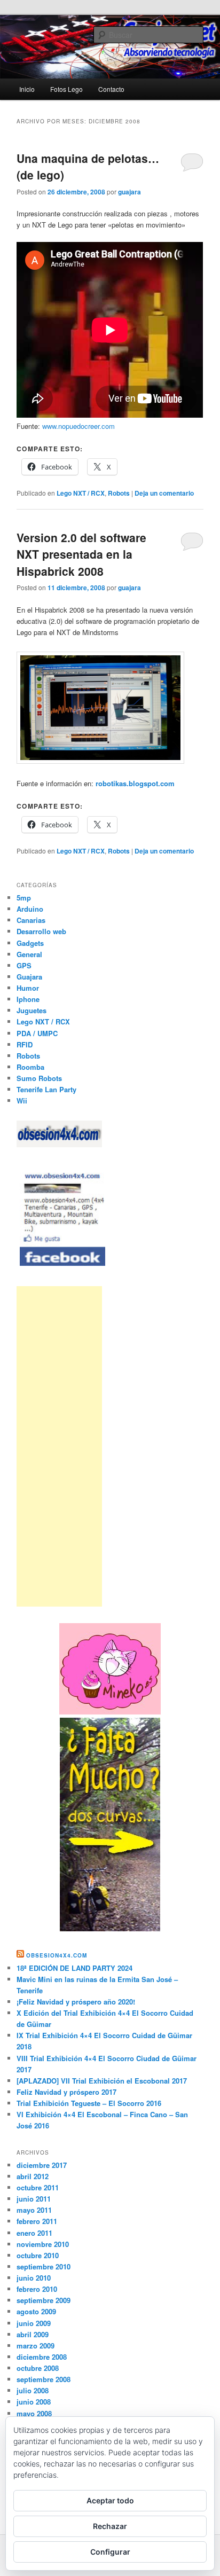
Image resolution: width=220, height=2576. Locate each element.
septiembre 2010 (44, 2266)
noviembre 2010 (43, 2244)
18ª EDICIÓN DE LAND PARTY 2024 (74, 1968)
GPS (24, 965)
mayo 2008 (34, 2413)
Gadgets (30, 943)
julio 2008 (33, 2390)
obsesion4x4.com (57, 1955)
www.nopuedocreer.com (78, 426)
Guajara (29, 977)
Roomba (30, 1067)
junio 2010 (34, 2278)
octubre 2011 (38, 2187)
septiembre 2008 (44, 2379)
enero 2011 (34, 2233)
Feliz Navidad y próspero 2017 (66, 2092)
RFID (25, 1044)
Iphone (28, 999)
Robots (119, 493)
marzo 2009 (36, 2346)
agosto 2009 (36, 2311)
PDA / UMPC (37, 1033)
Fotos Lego (66, 89)
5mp (24, 898)
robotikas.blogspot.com (135, 783)
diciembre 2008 (42, 2357)
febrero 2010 (37, 2289)
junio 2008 (34, 2402)
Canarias (31, 920)
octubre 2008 (38, 2368)
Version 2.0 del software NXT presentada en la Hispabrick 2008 (81, 554)
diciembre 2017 (42, 2165)
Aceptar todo (110, 2500)
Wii (22, 1101)
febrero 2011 (37, 2221)
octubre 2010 (38, 2255)
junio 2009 (34, 2323)
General (29, 954)
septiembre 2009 (44, 2300)
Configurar (110, 2552)
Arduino (30, 909)
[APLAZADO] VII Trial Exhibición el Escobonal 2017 (102, 2081)
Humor (28, 988)
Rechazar (110, 2526)
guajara (129, 192)
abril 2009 (33, 2334)
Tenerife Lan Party (46, 1089)
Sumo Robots (39, 1078)
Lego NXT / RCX (81, 493)
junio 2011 (34, 2199)
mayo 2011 (34, 2210)
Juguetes (32, 1010)
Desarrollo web (41, 931)
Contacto (111, 89)
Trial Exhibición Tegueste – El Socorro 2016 (89, 2103)
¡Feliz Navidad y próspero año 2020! (76, 2002)
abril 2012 (33, 2176)
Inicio (27, 89)
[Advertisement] (59, 1446)
